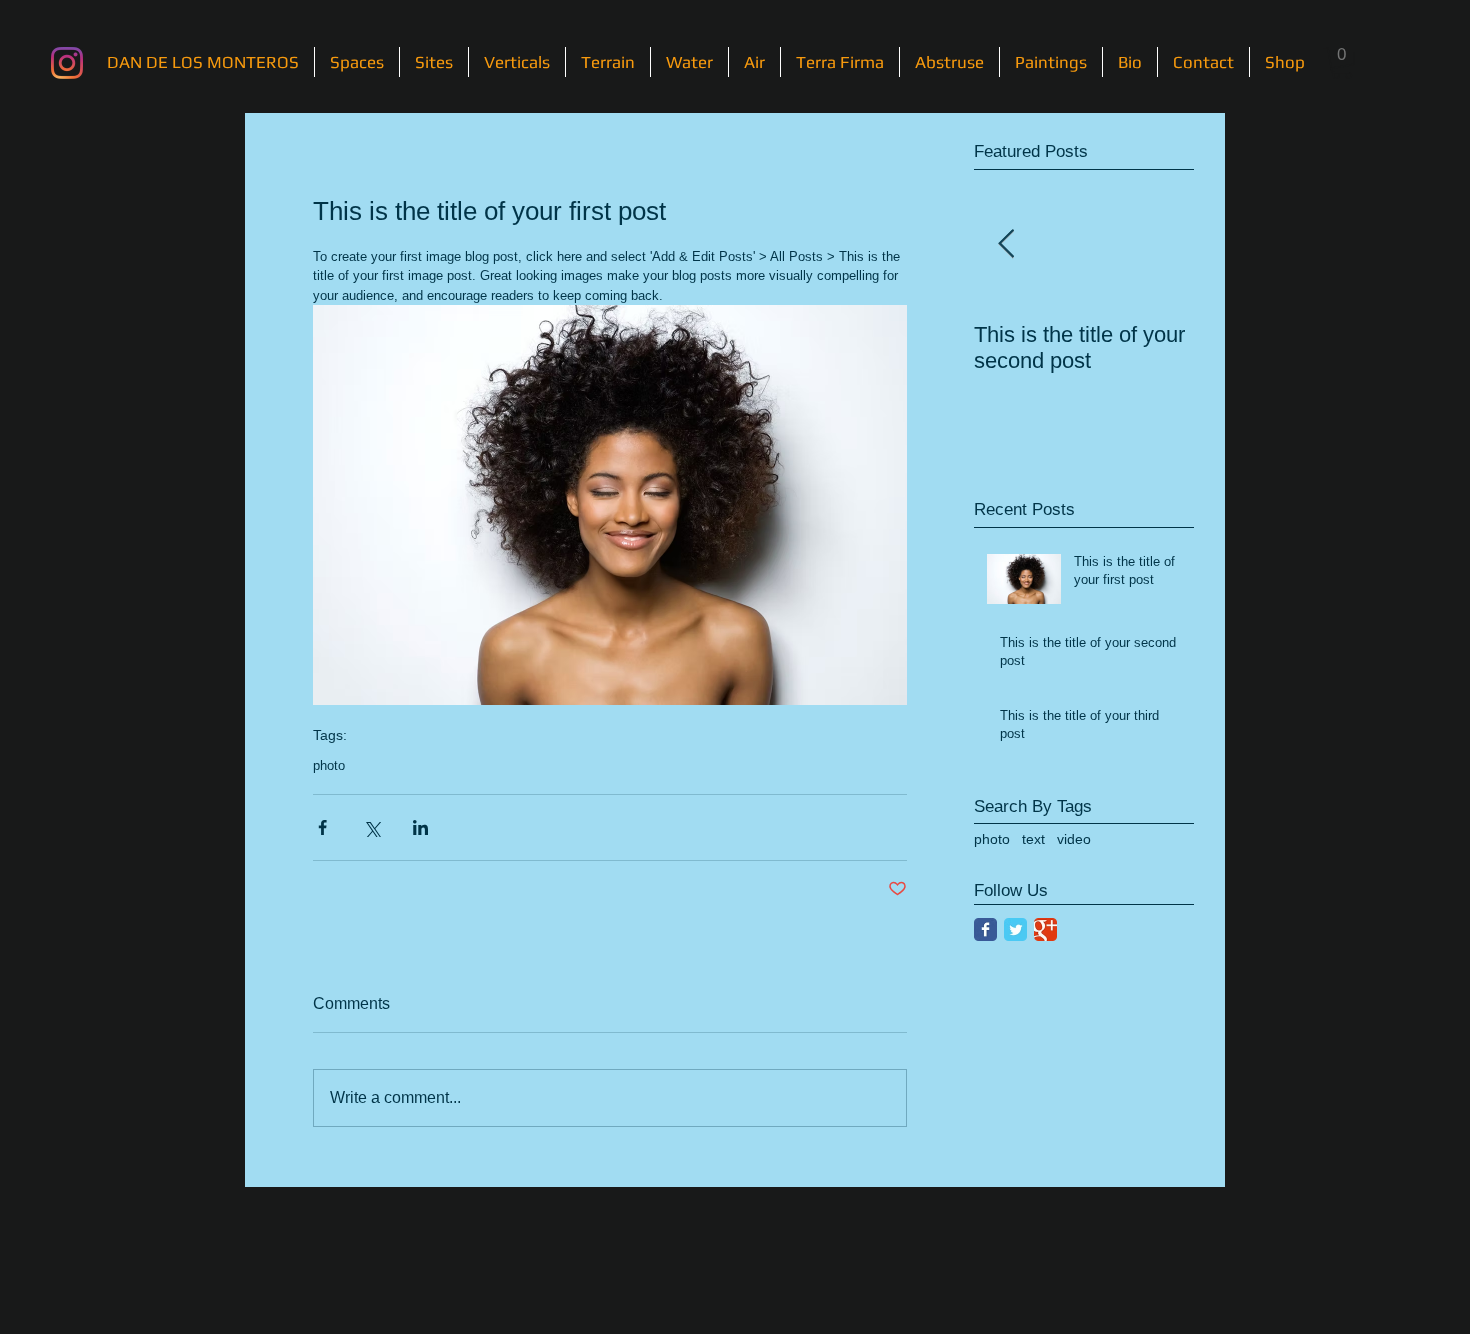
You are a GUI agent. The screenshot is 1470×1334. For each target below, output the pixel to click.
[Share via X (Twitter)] (371, 827)
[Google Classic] (1045, 929)
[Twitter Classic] (1015, 929)
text (1033, 839)
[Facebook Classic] (985, 929)
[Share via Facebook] (322, 827)
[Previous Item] (1006, 244)
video (1074, 839)
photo (329, 765)
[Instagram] (67, 63)
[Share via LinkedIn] (420, 827)
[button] (1342, 63)
